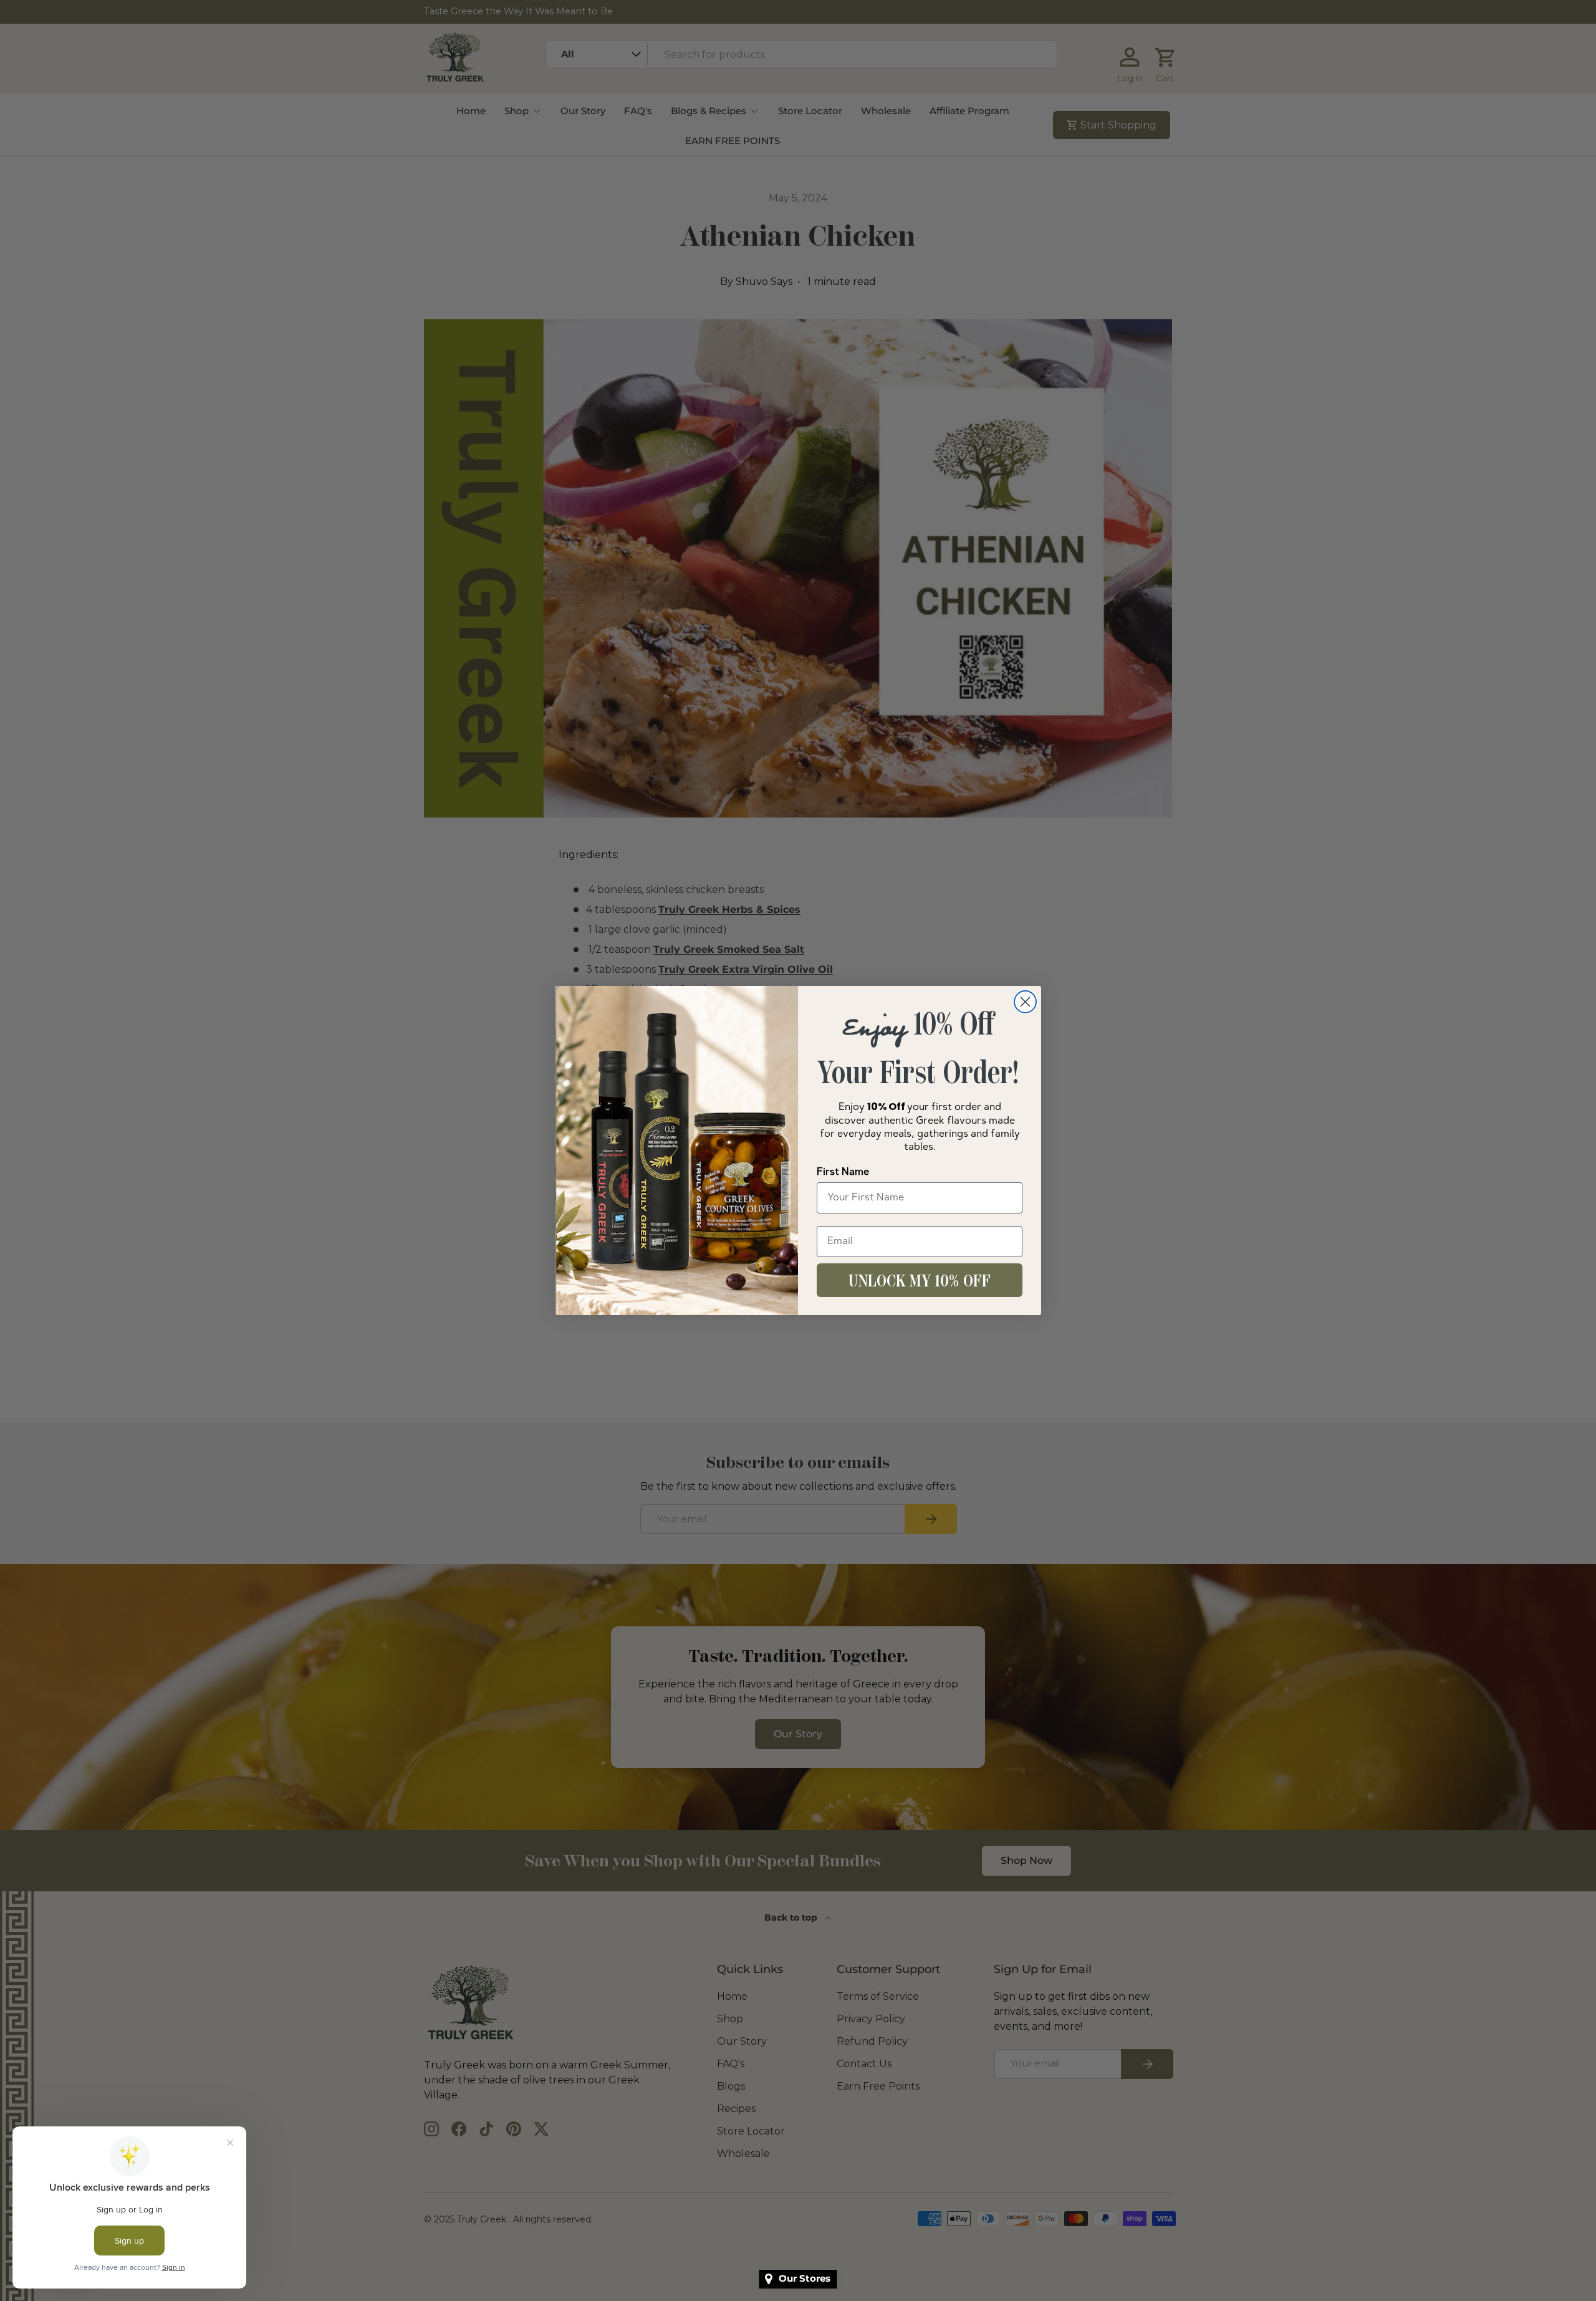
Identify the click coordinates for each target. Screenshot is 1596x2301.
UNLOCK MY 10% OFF (920, 1280)
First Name (843, 1172)
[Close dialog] (1025, 1002)
